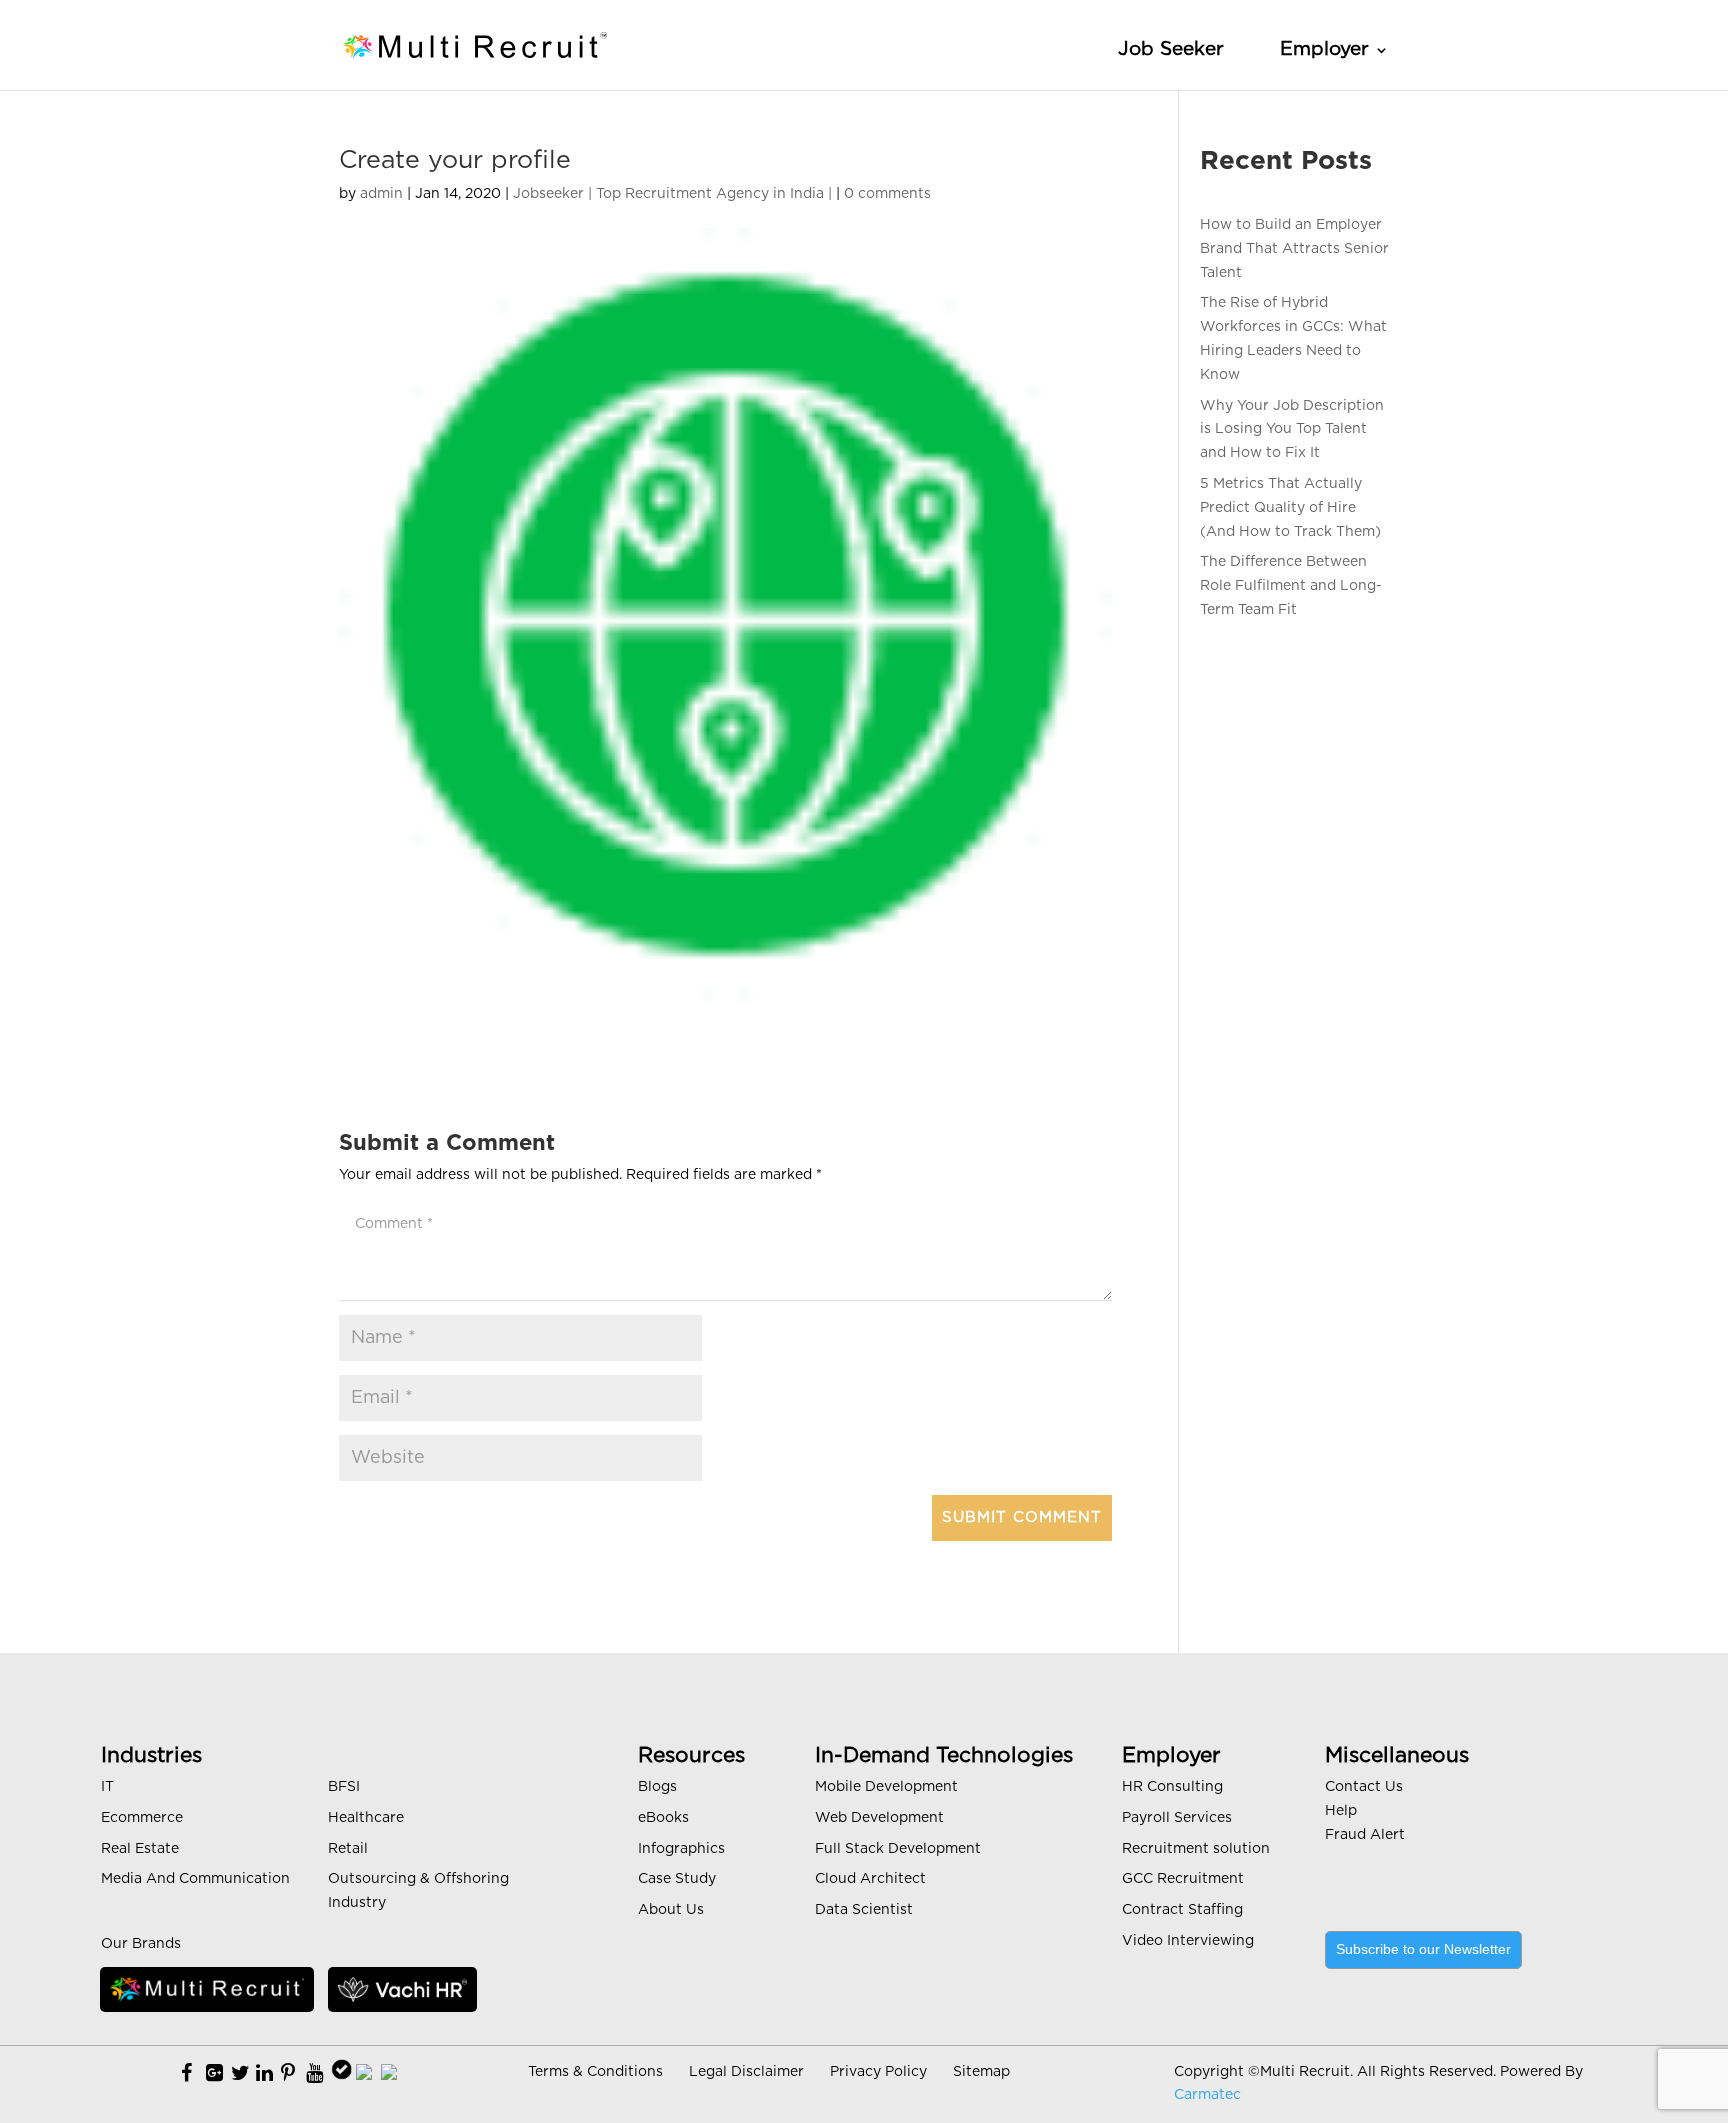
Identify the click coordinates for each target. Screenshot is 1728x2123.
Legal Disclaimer (746, 2072)
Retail (348, 1849)
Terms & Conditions (595, 2072)
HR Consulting (1172, 1787)
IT (107, 1787)
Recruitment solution (1196, 1849)
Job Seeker (1171, 49)
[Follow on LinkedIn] (264, 2074)
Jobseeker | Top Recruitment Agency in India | (672, 194)
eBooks (663, 1818)
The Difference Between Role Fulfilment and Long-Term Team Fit (1291, 586)
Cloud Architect (870, 1879)
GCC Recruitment (1183, 1879)
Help (1341, 1811)
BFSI (344, 1787)
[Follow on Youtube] (314, 2074)
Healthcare (366, 1818)
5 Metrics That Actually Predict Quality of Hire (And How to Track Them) (1290, 508)
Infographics (681, 1849)
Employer (1324, 49)
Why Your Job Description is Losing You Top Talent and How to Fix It (1292, 430)
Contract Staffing (1182, 1910)
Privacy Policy (878, 2072)
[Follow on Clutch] (389, 2074)
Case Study (677, 1879)
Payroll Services (1177, 1818)
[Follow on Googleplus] (214, 2074)
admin (381, 194)
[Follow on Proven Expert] (341, 2074)
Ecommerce (142, 1818)
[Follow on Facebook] (186, 2074)
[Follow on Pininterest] (288, 2074)
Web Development (879, 1818)
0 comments (887, 194)
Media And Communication (195, 1879)
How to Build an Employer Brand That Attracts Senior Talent (1294, 249)
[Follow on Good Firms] (364, 2074)
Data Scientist (864, 1910)
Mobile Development (886, 1787)
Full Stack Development (898, 1849)
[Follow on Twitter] (240, 2074)
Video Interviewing (1188, 1941)
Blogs (657, 1787)
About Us (671, 1910)
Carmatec (1207, 2095)
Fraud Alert (1365, 1835)
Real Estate (140, 1849)
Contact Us (1364, 1787)
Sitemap (981, 2072)
